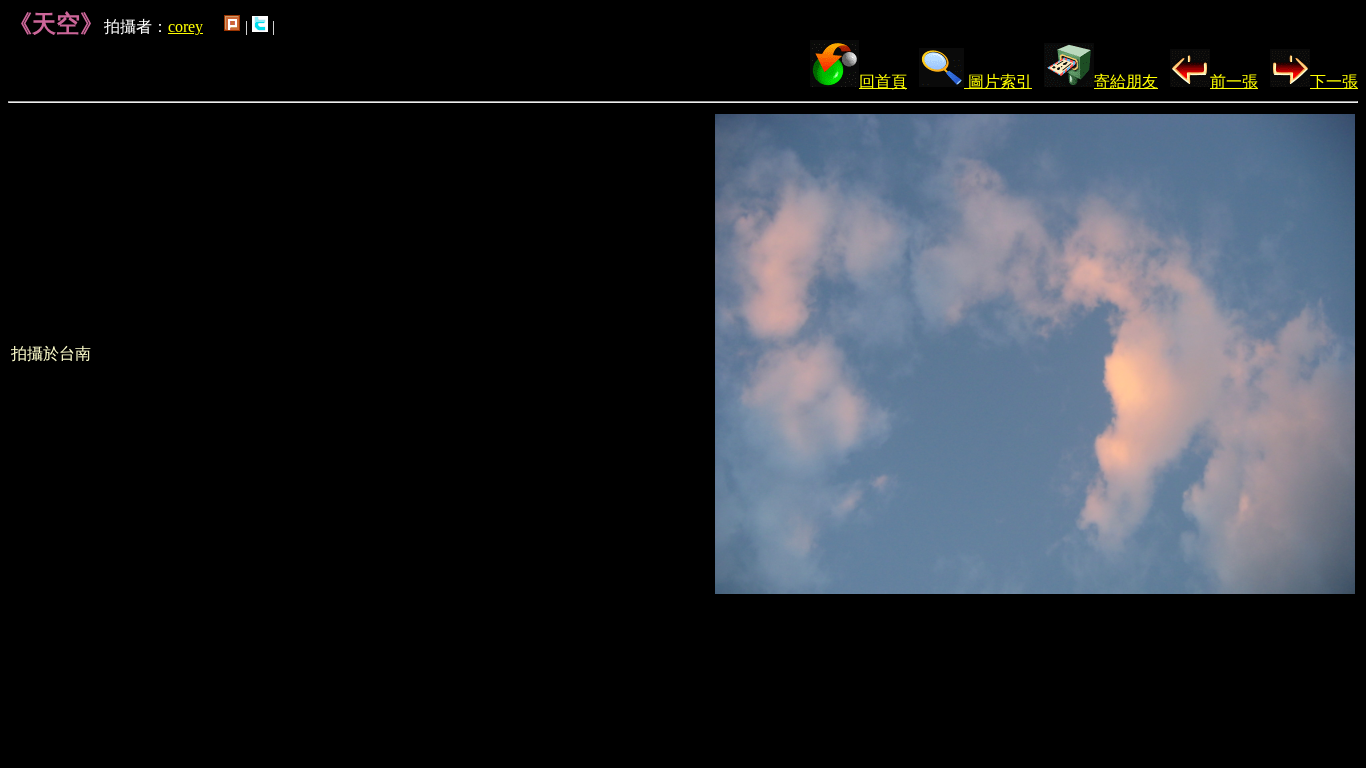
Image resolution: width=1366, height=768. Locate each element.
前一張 (1234, 81)
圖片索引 (998, 81)
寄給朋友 (1126, 81)
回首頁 (883, 81)
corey (185, 26)
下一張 (1334, 81)
